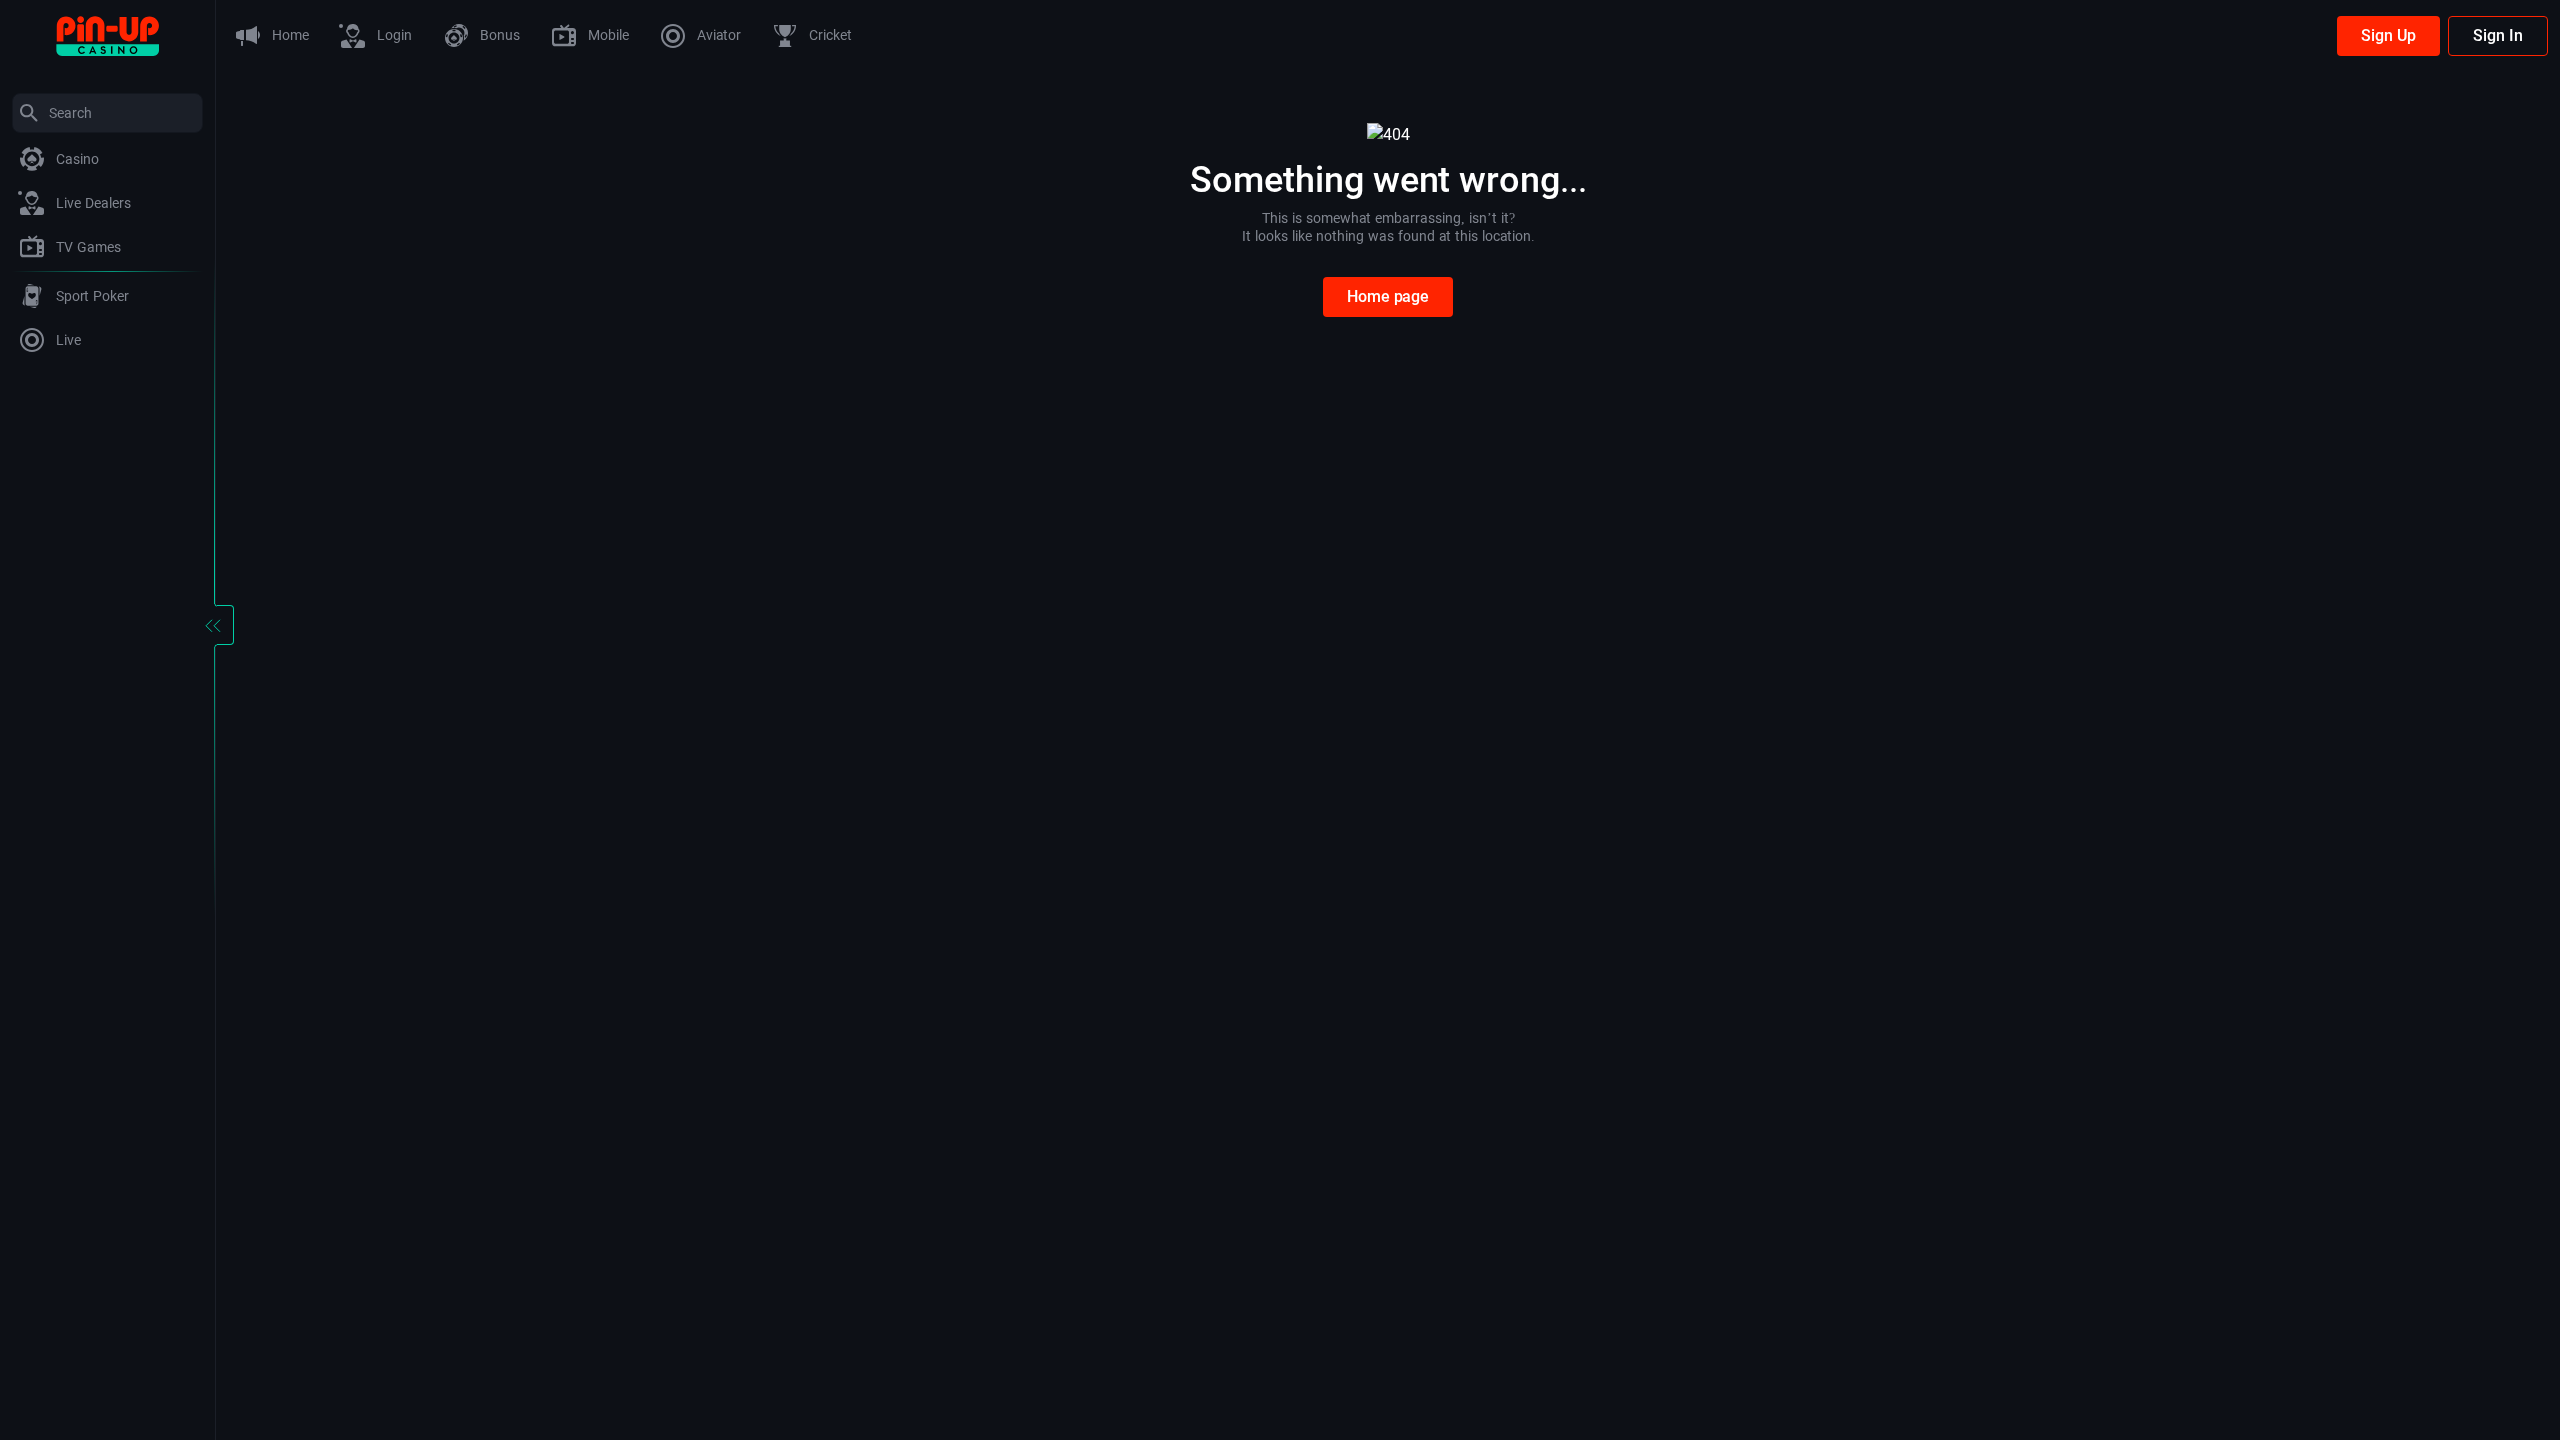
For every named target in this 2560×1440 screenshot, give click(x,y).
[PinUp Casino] (107, 34)
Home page (1388, 296)
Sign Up (2388, 35)
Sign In (2498, 35)
